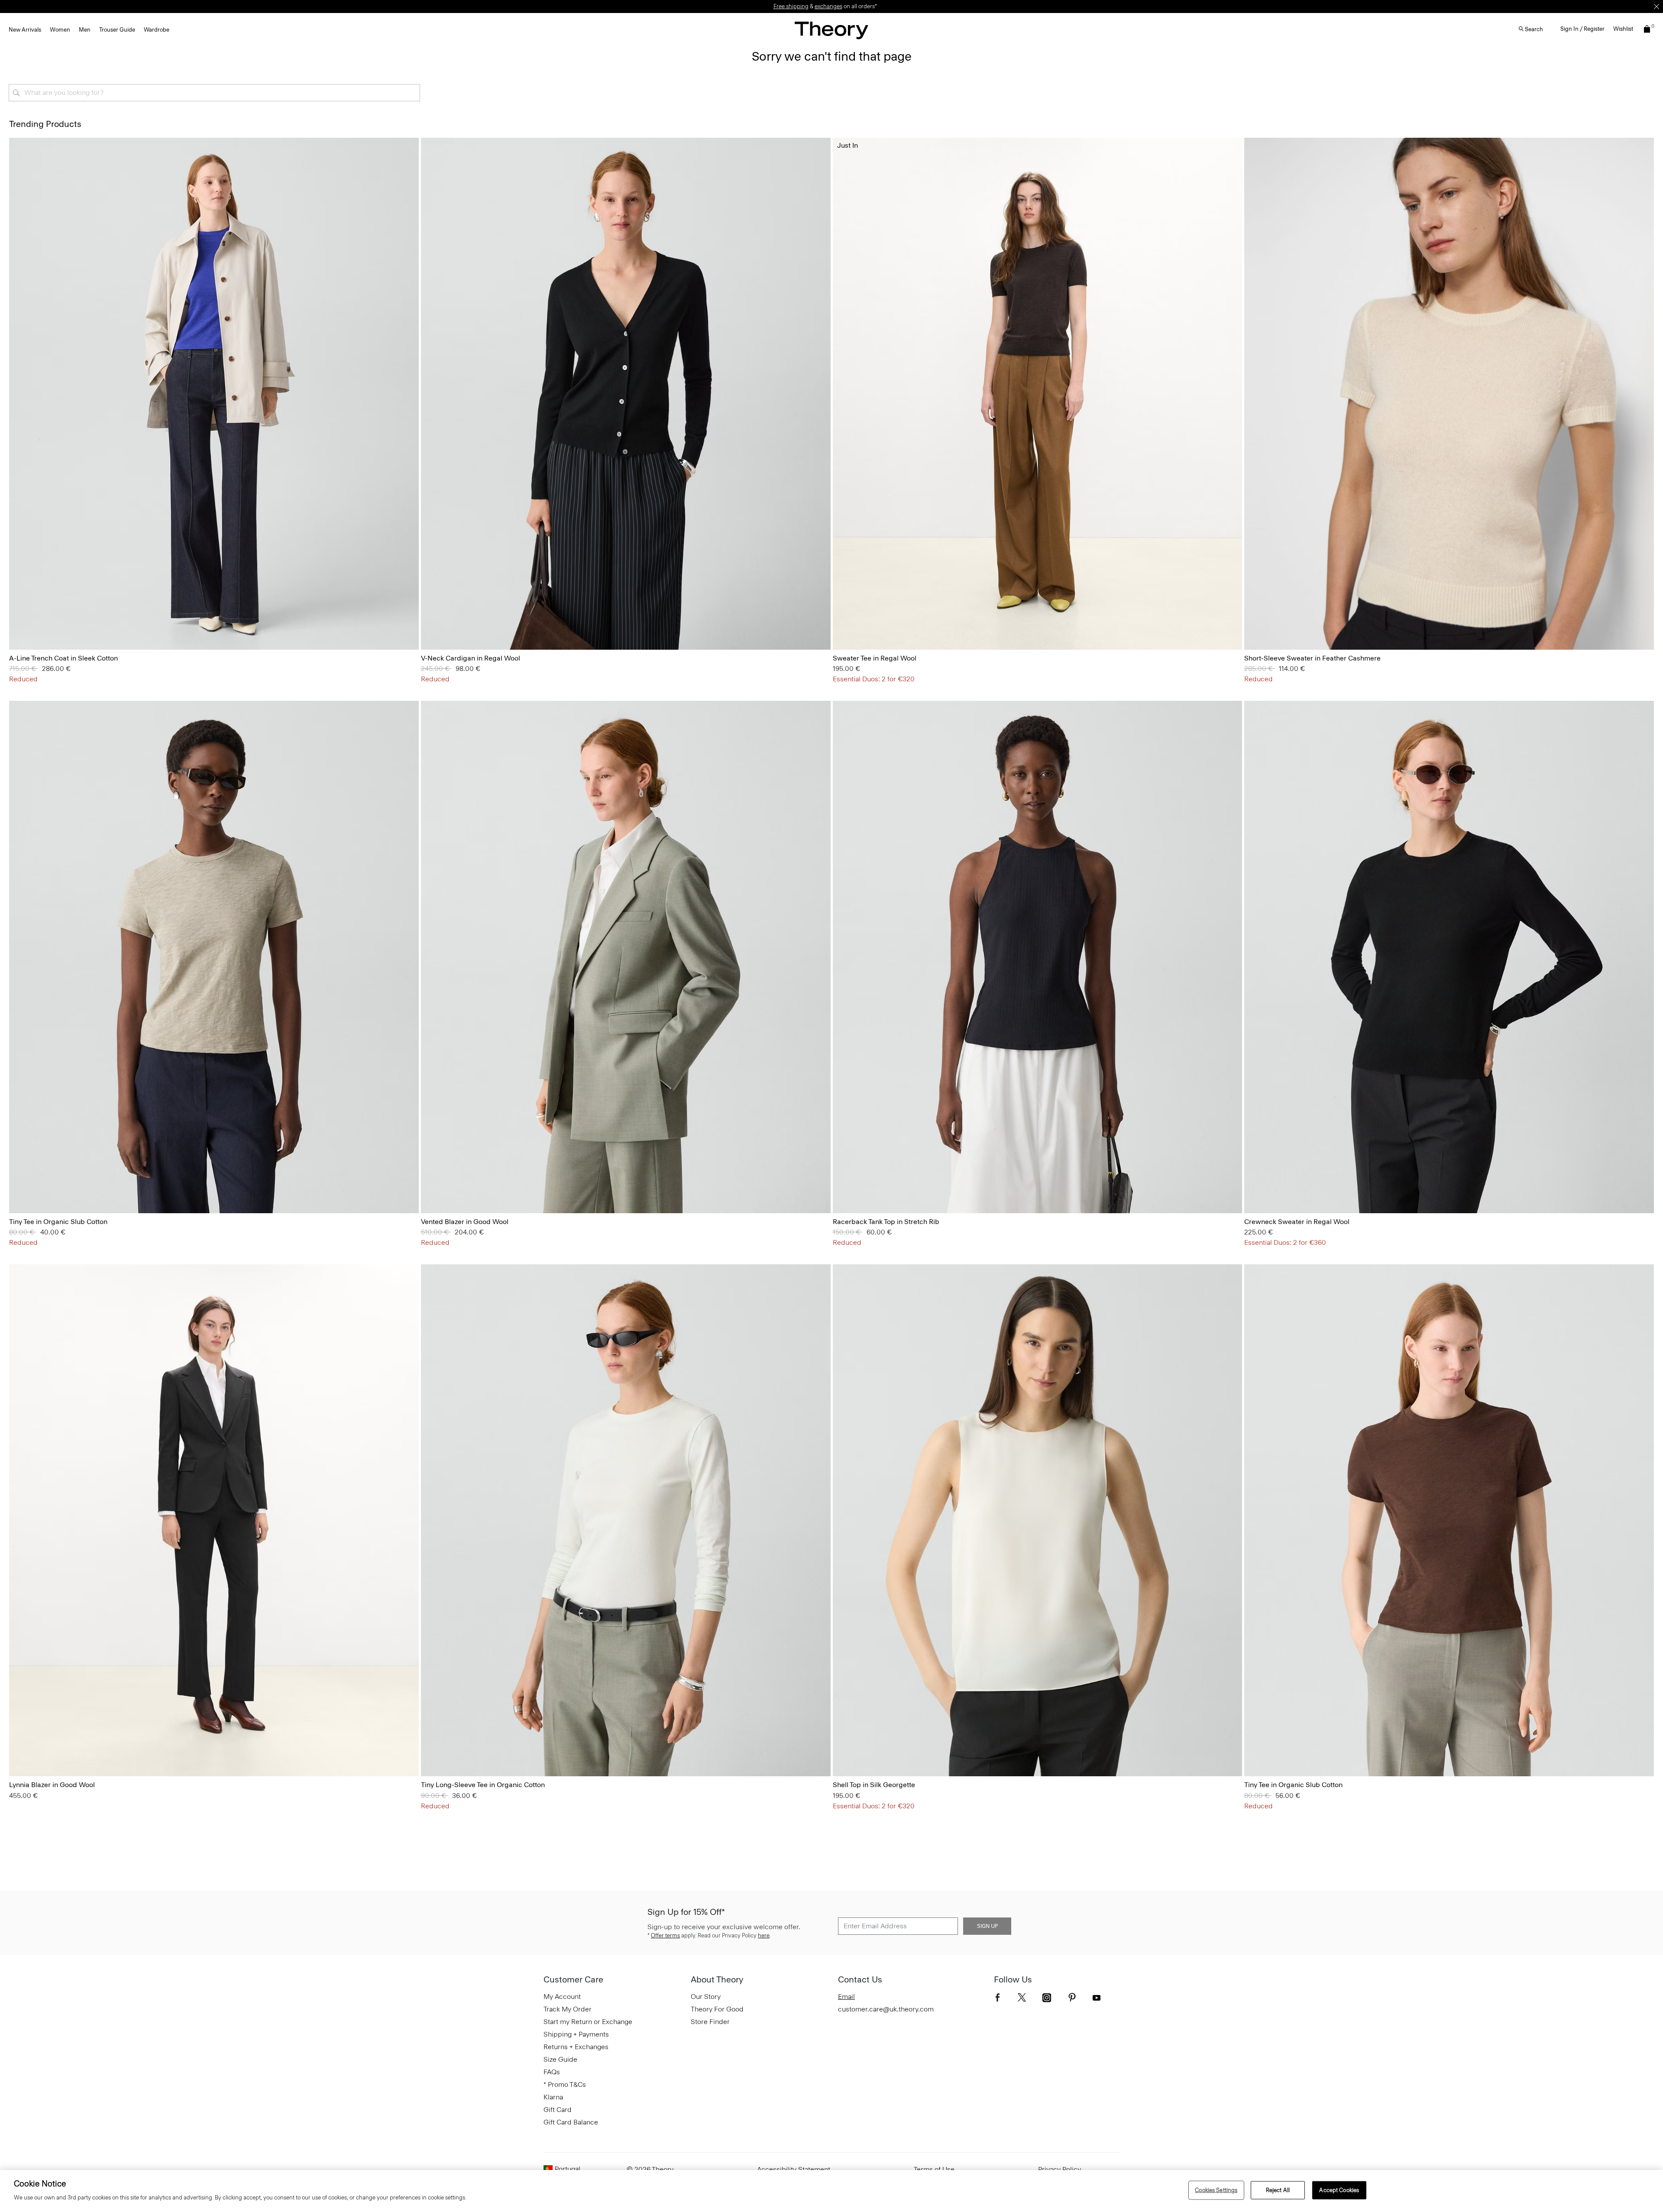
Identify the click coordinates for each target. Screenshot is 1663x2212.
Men (85, 30)
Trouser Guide (117, 30)
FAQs (552, 2072)
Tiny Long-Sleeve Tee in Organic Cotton (483, 1785)
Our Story (706, 1997)
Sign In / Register (1582, 29)
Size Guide (560, 2059)
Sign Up (987, 1926)
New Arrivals (25, 30)
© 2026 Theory (650, 2169)
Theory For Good (717, 2009)
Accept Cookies (1339, 2190)
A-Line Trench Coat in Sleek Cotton (63, 658)
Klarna (553, 2097)
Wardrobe (157, 30)
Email (846, 1997)
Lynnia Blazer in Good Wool (52, 1785)
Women (60, 30)
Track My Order (568, 2009)
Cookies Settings (1216, 2190)
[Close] (1657, 6)
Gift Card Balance (571, 2122)
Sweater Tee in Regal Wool (875, 658)
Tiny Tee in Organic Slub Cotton (58, 1222)
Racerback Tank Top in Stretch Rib (886, 1222)
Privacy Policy (1060, 2169)
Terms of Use (934, 2169)
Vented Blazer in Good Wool (465, 1222)
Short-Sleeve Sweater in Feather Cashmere (1312, 658)
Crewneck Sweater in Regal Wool (1297, 1222)
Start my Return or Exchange (588, 2022)
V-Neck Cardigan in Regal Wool (471, 658)
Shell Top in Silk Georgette (874, 1785)
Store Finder (710, 2022)
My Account (562, 1997)
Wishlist (1623, 29)
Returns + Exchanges (576, 2047)
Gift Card (558, 2110)
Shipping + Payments (576, 2034)
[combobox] (214, 93)
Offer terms (665, 1935)
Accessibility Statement (794, 2169)
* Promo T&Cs (565, 2084)
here (764, 1935)
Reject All (1278, 2190)
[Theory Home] (831, 30)
